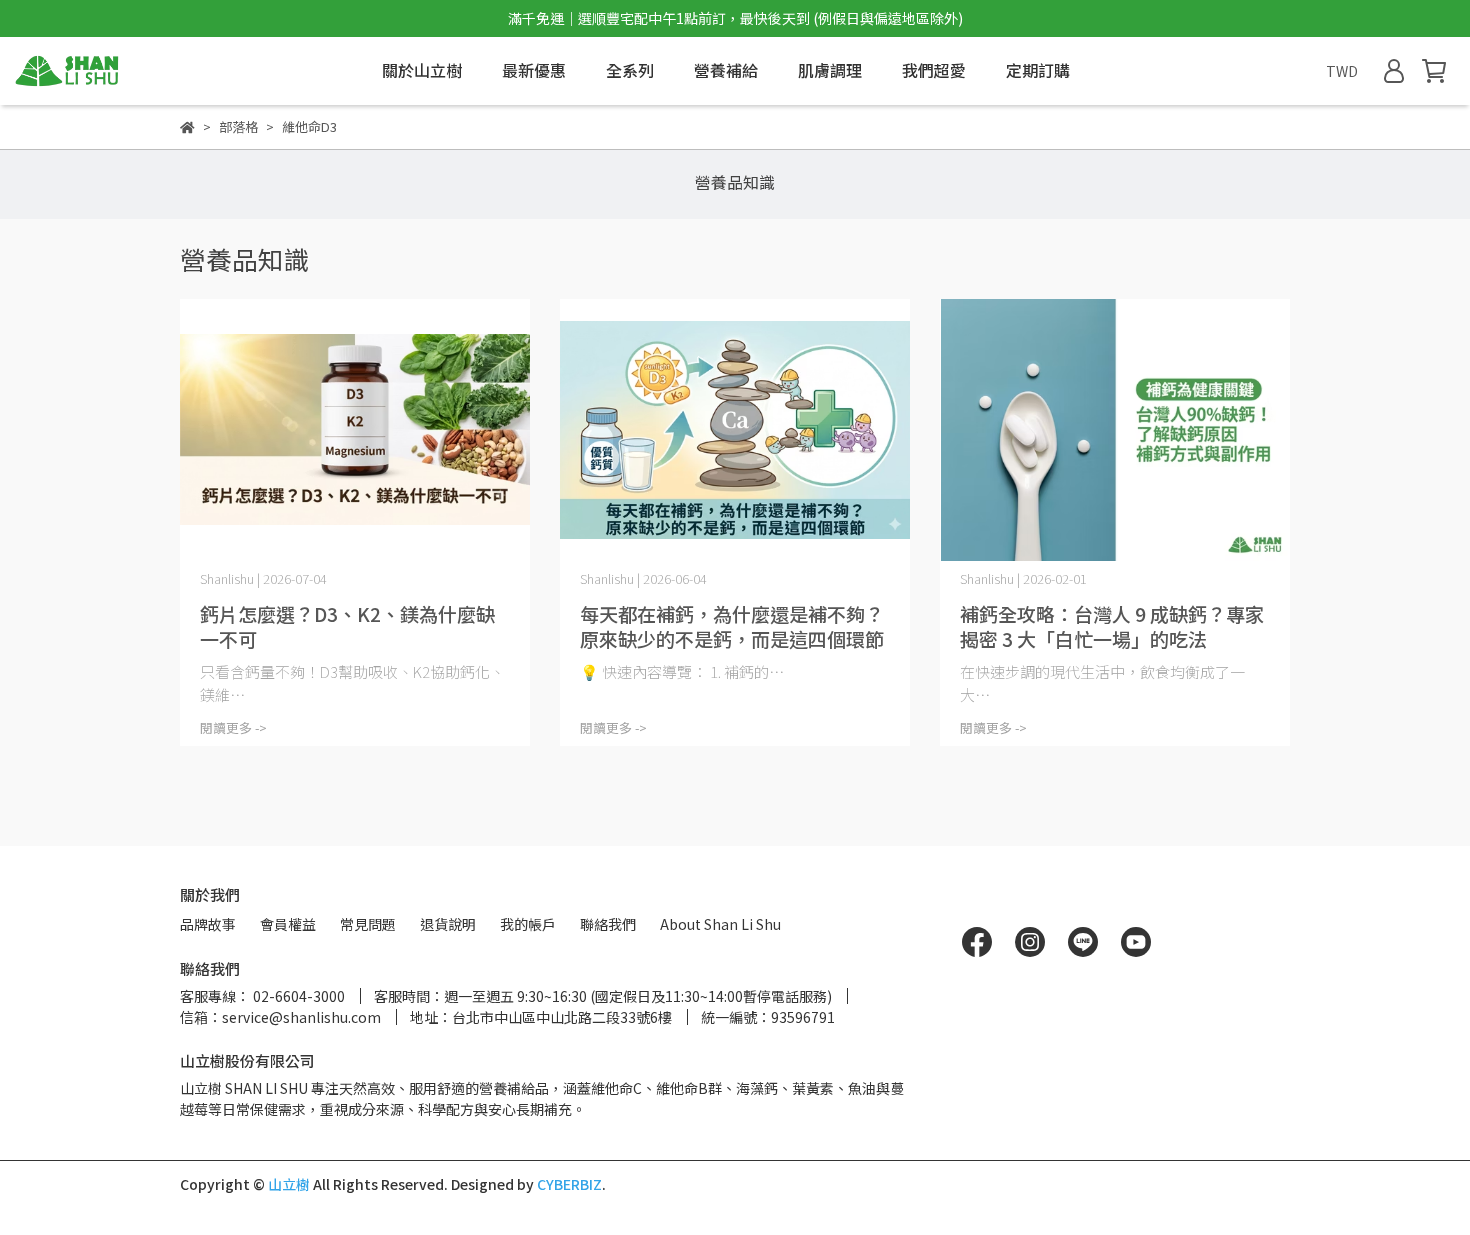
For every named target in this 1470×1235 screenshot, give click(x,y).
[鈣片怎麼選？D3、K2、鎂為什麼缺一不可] (355, 430)
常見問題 (368, 924)
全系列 (630, 70)
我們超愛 (934, 70)
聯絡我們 (608, 924)
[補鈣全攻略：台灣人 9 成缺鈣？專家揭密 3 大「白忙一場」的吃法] (1115, 430)
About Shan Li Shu (720, 924)
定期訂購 (1038, 70)
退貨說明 (448, 924)
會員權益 (288, 924)
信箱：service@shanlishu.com (280, 1017)
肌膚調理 (830, 70)
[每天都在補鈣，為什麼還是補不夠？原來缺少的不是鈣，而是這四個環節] (735, 430)
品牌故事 (208, 924)
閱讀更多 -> (233, 727)
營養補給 (726, 70)
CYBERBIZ (569, 1184)
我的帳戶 (528, 924)
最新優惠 (534, 70)
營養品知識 (735, 182)
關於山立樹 (422, 70)
